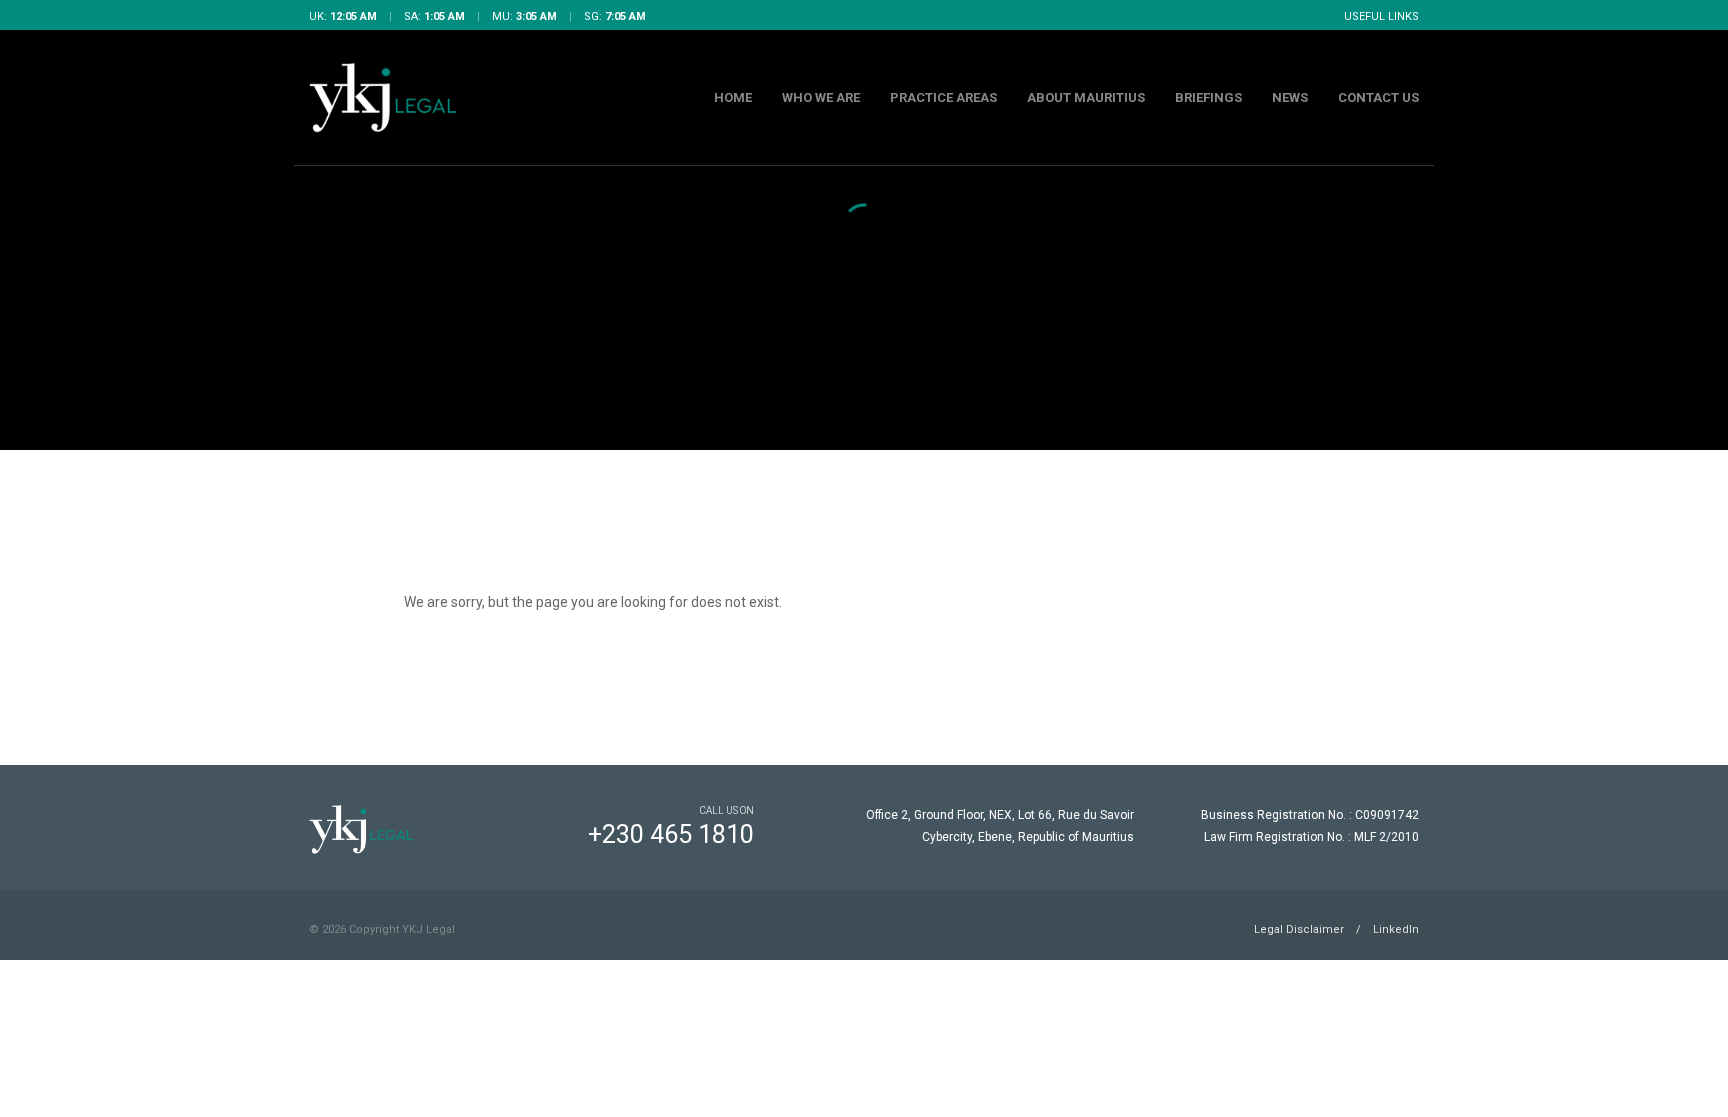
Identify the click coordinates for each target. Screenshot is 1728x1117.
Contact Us (1378, 97)
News (1290, 97)
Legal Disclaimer (1299, 929)
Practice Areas (943, 97)
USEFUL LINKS (1381, 16)
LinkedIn (1396, 929)
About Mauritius (1086, 97)
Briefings (1208, 97)
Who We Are (821, 97)
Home (733, 97)
